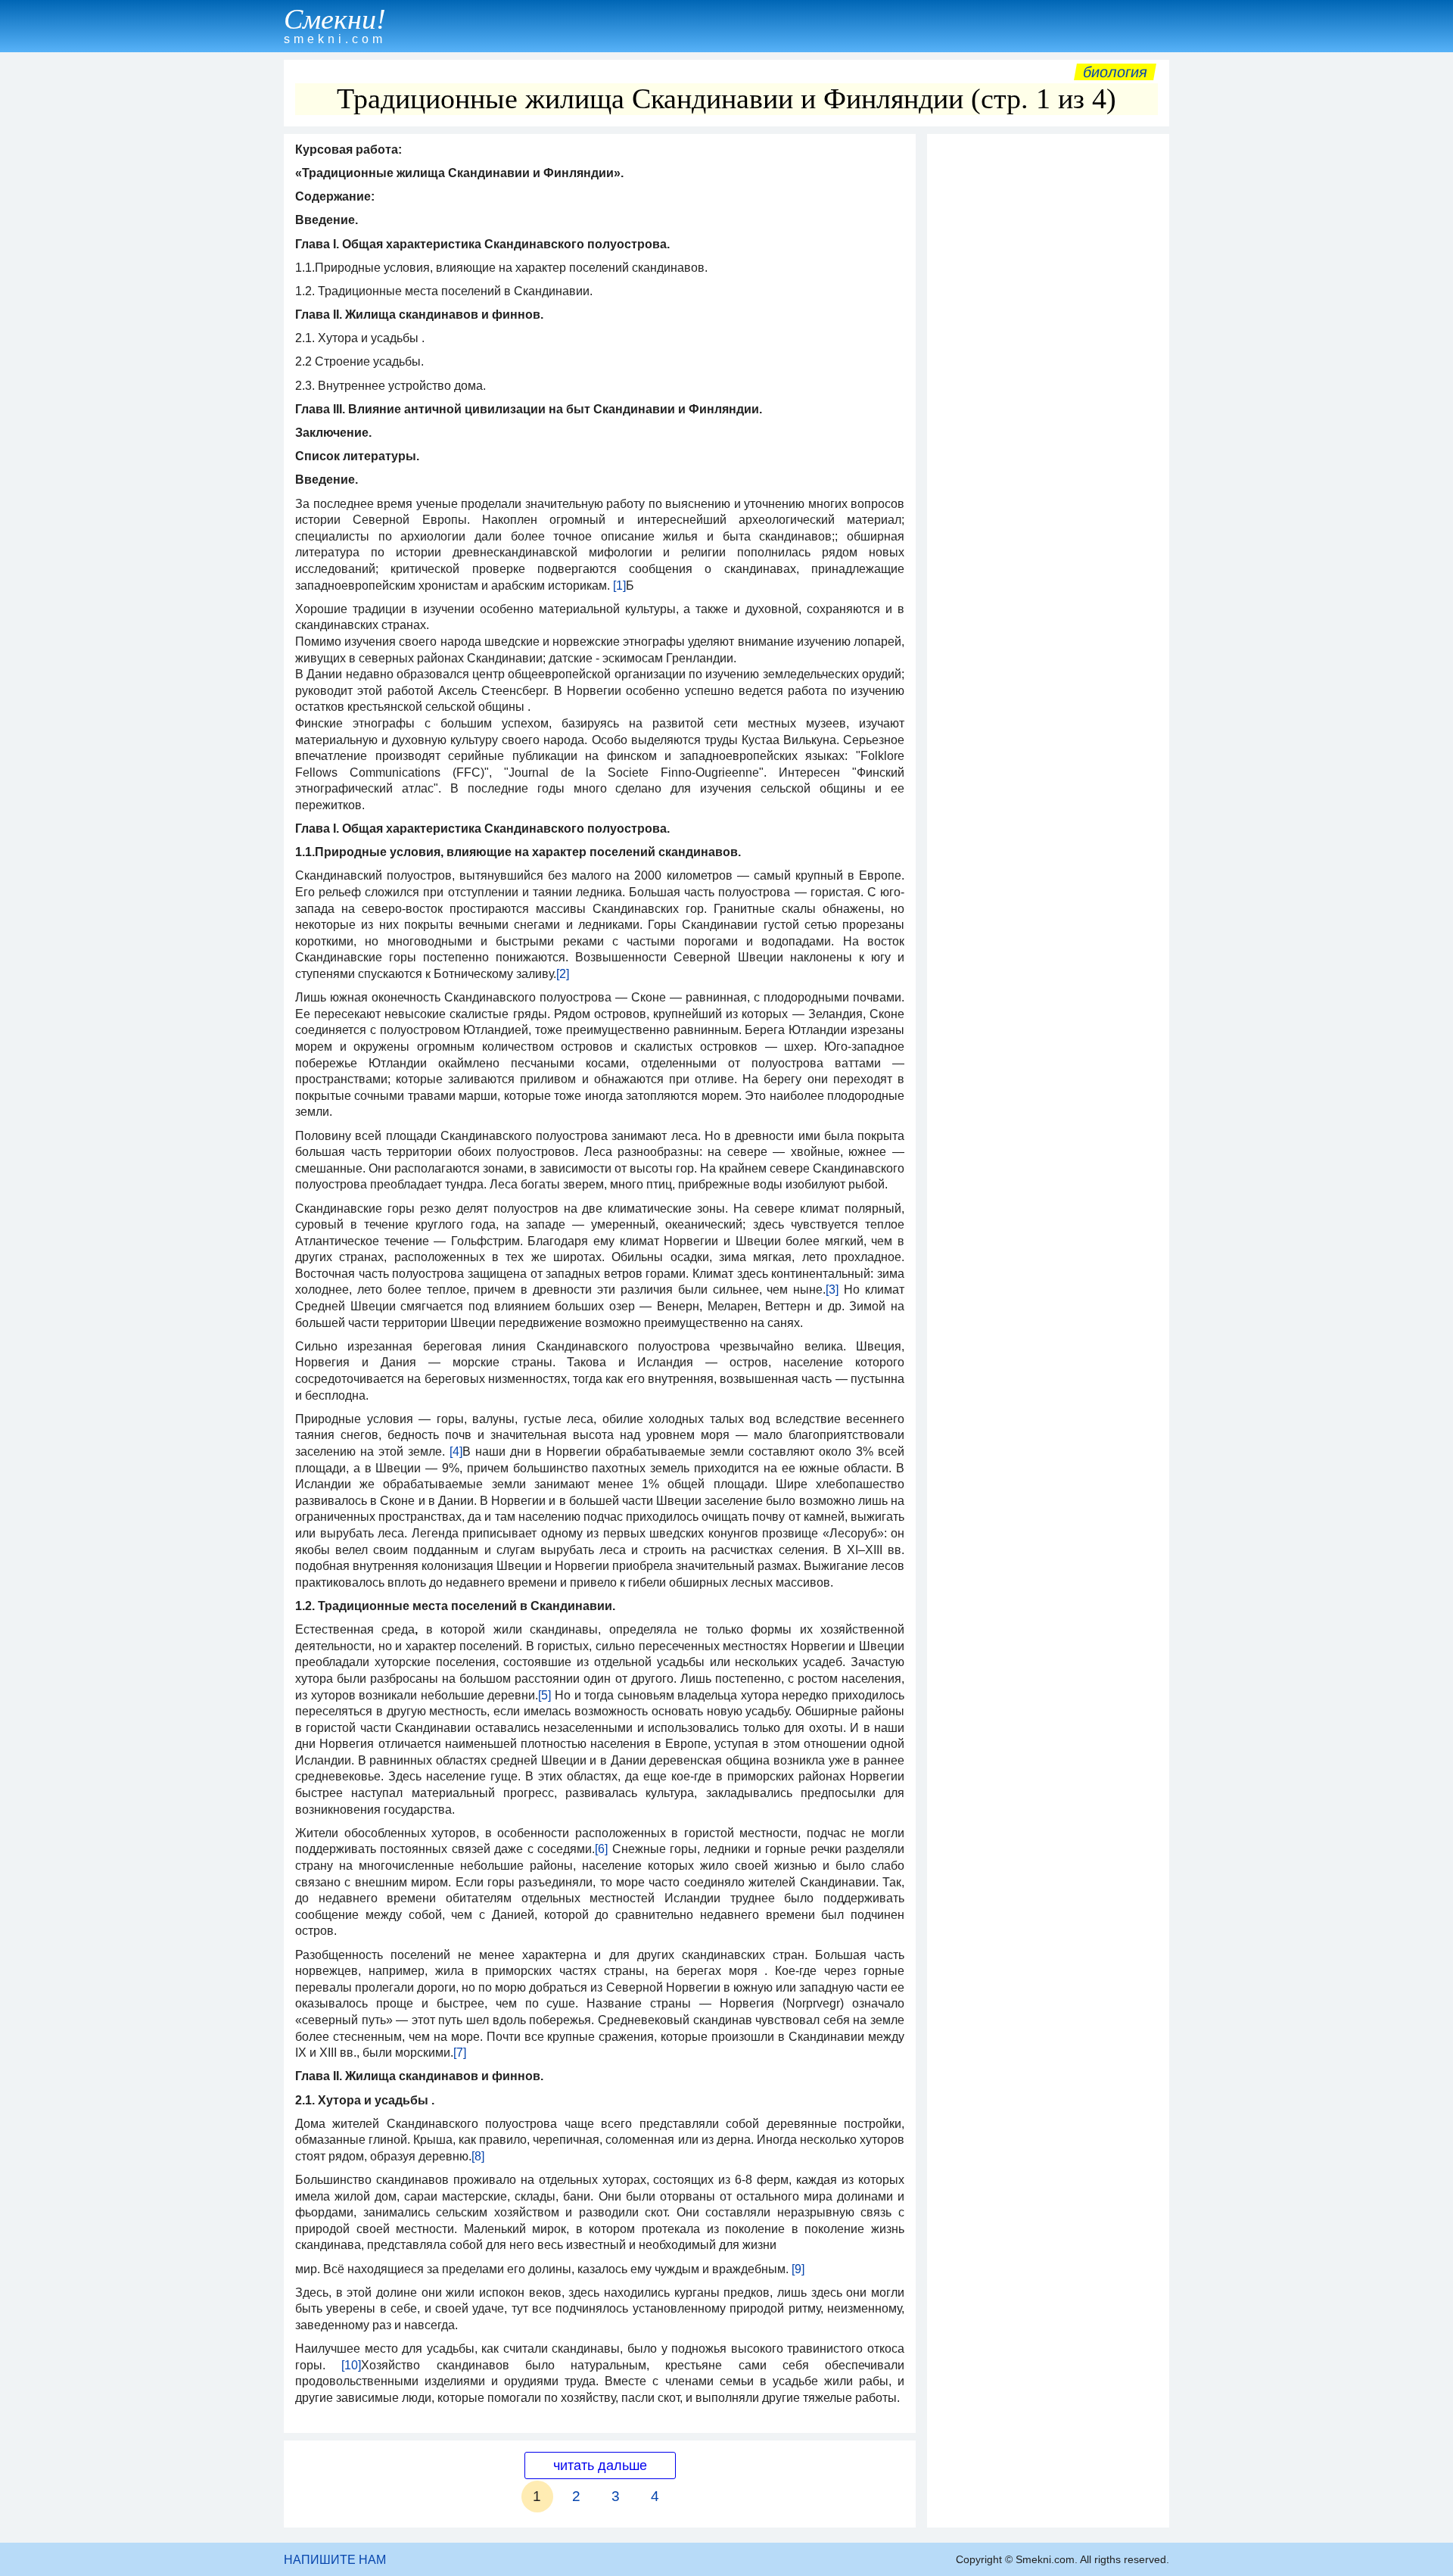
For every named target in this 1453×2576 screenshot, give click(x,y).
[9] (798, 2269)
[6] (601, 1849)
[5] (544, 1695)
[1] (619, 586)
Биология (1115, 72)
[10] (351, 2365)
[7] (460, 2053)
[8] (478, 2156)
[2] (563, 974)
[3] (832, 1290)
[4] (456, 1452)
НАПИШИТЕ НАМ (335, 2560)
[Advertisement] (1048, 369)
